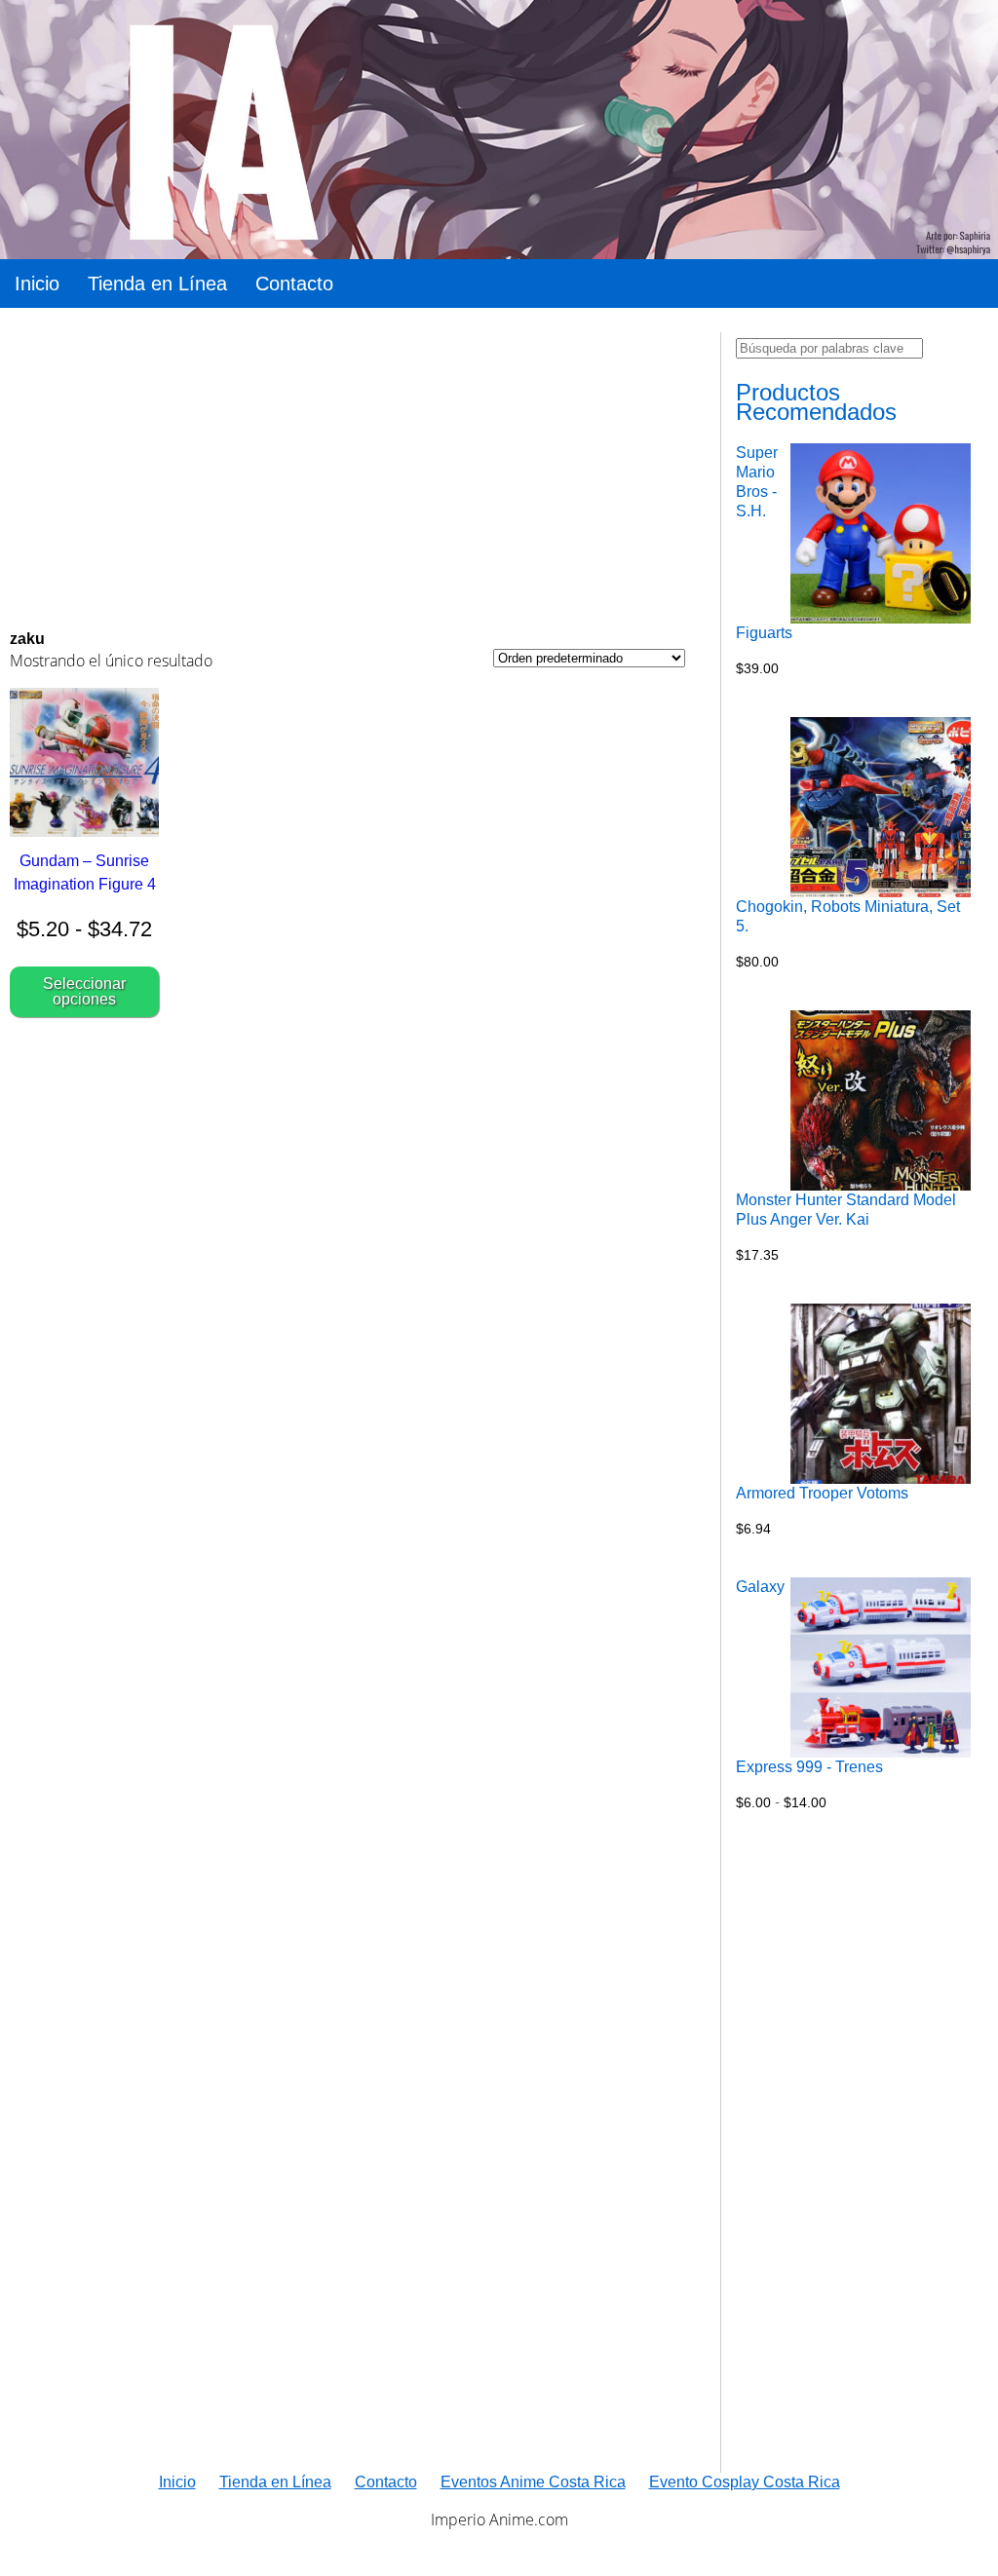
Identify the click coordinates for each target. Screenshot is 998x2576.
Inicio (37, 284)
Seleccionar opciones (84, 991)
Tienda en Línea (157, 284)
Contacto (294, 284)
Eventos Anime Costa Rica (533, 2482)
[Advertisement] (347, 469)
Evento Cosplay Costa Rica (745, 2482)
